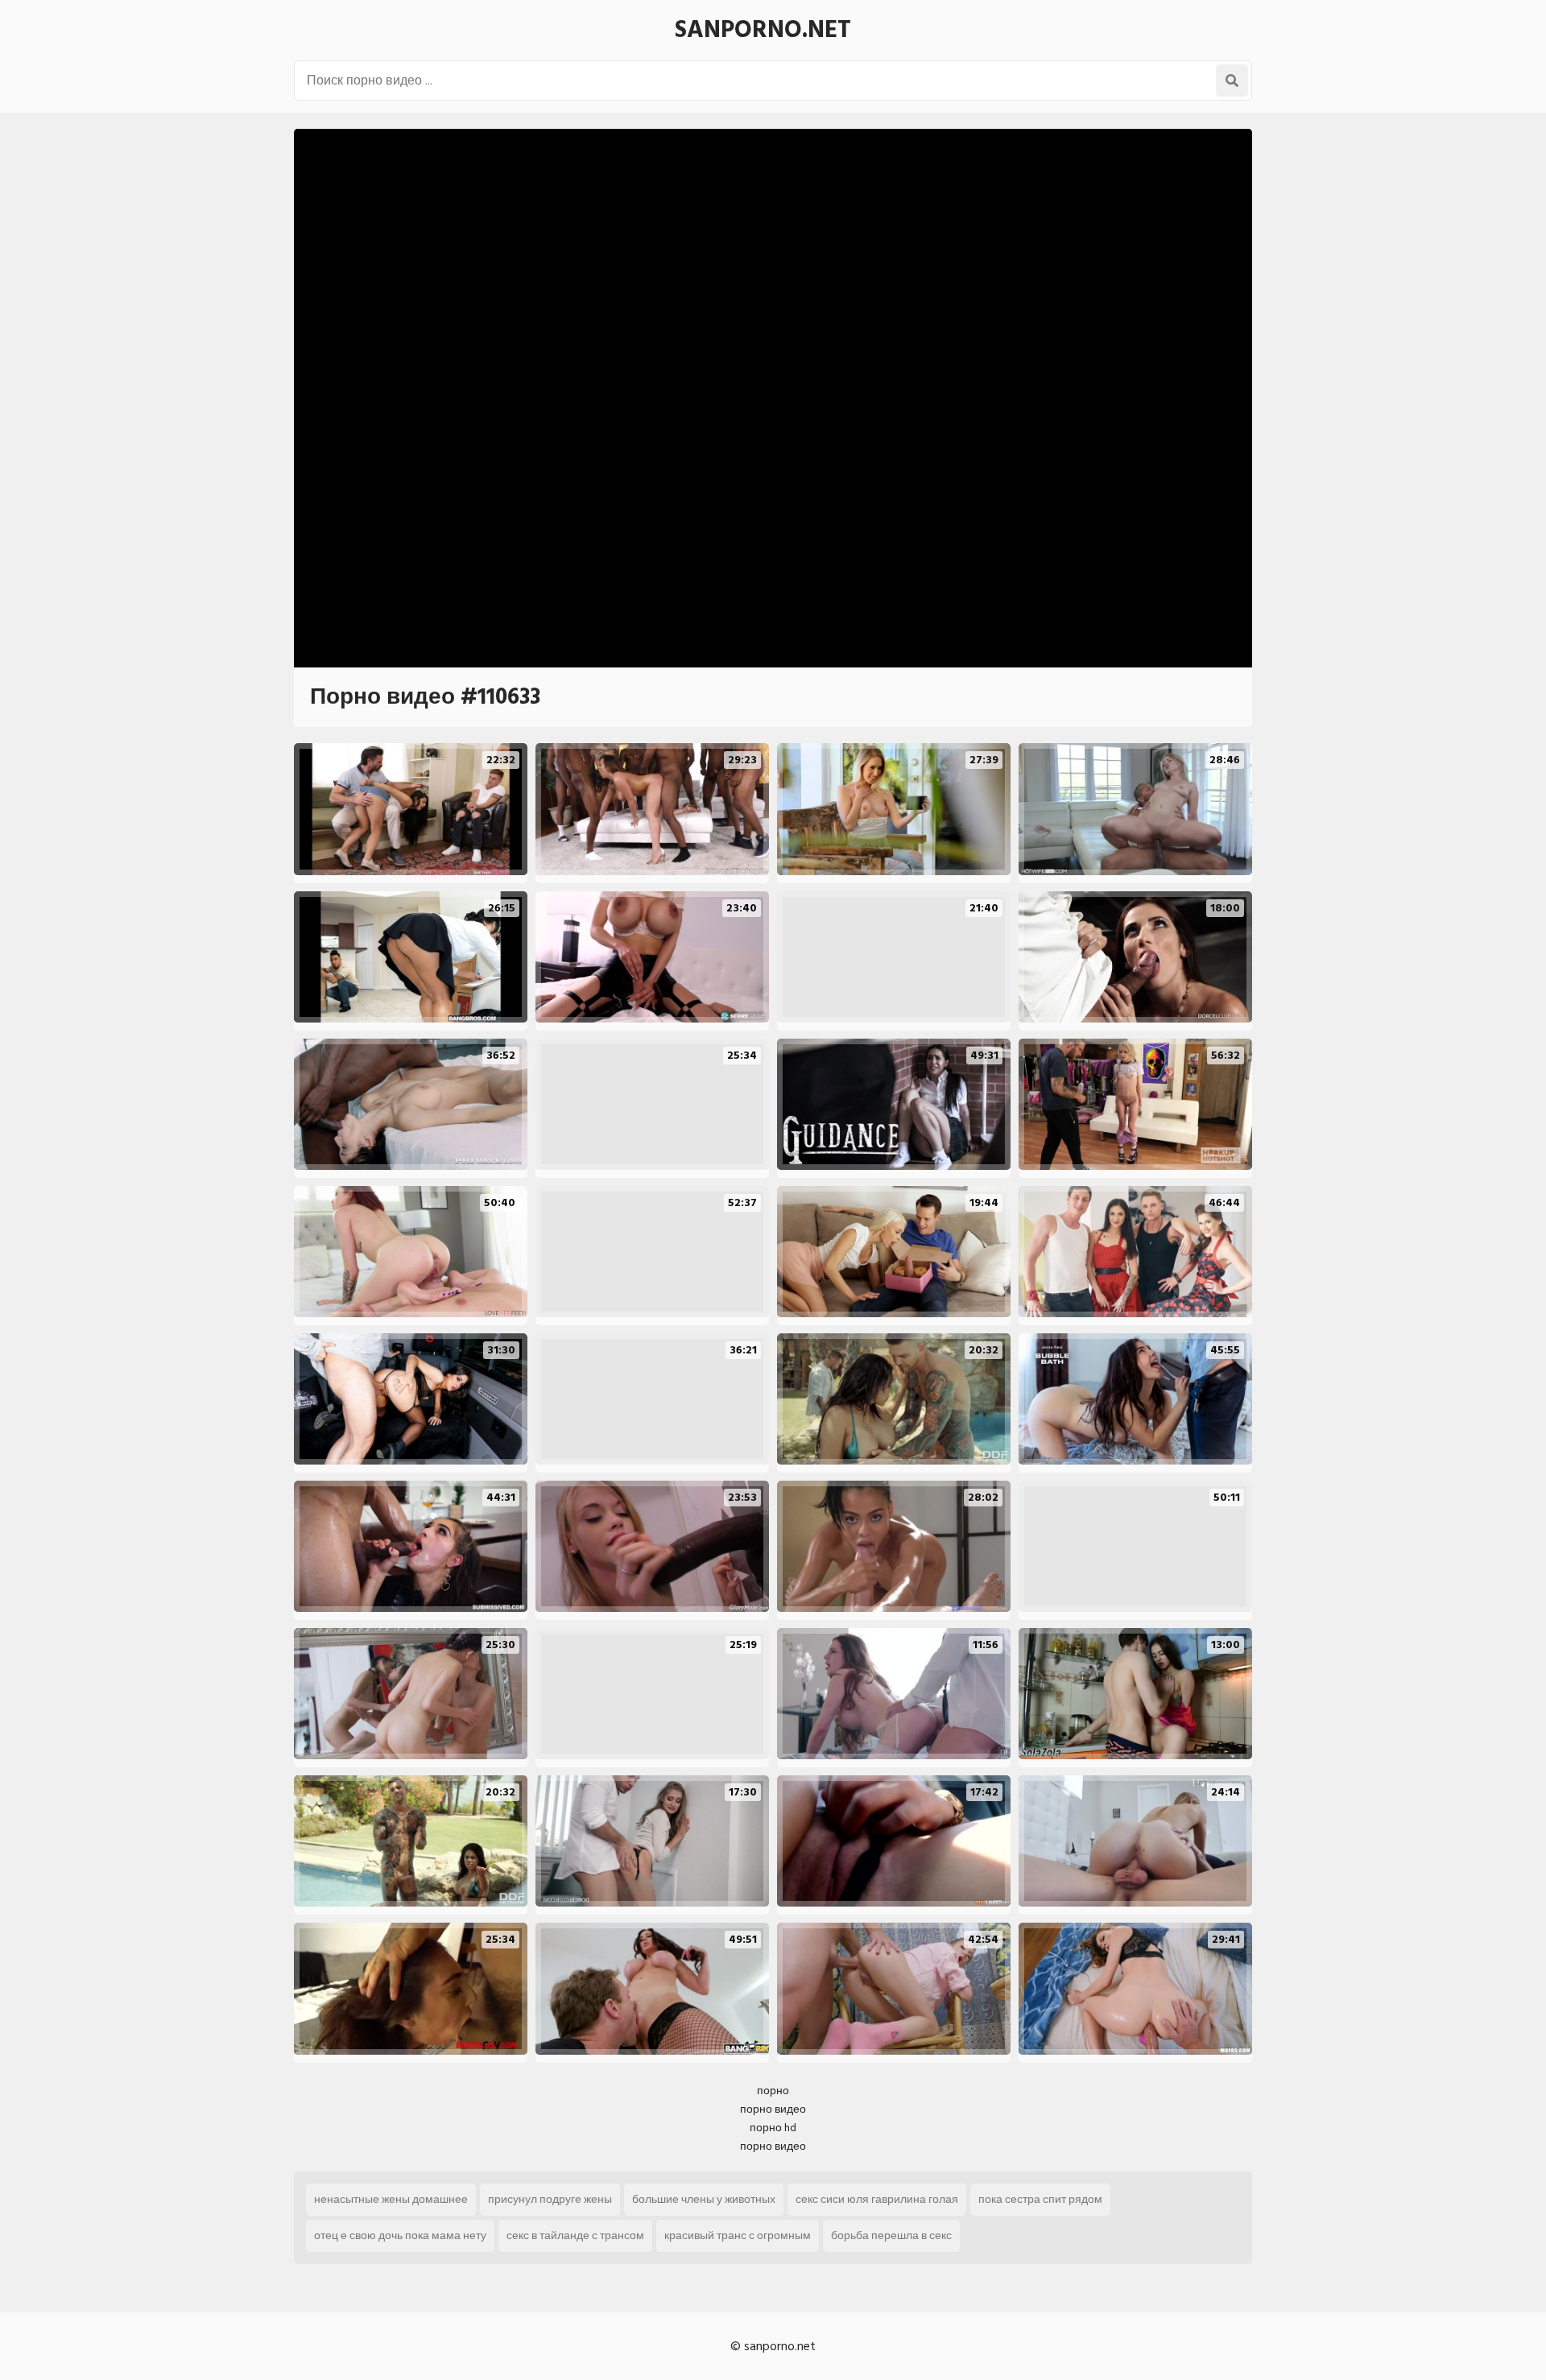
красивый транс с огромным (738, 2235)
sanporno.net (763, 30)
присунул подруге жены (550, 2199)
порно (773, 2091)
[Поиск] (1232, 81)
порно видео (773, 2109)
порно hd (773, 2128)
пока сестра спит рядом (1040, 2199)
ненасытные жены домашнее (391, 2199)
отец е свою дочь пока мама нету (400, 2235)
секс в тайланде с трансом (575, 2235)
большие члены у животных (704, 2199)
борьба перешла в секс (891, 2235)
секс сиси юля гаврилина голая (877, 2199)
